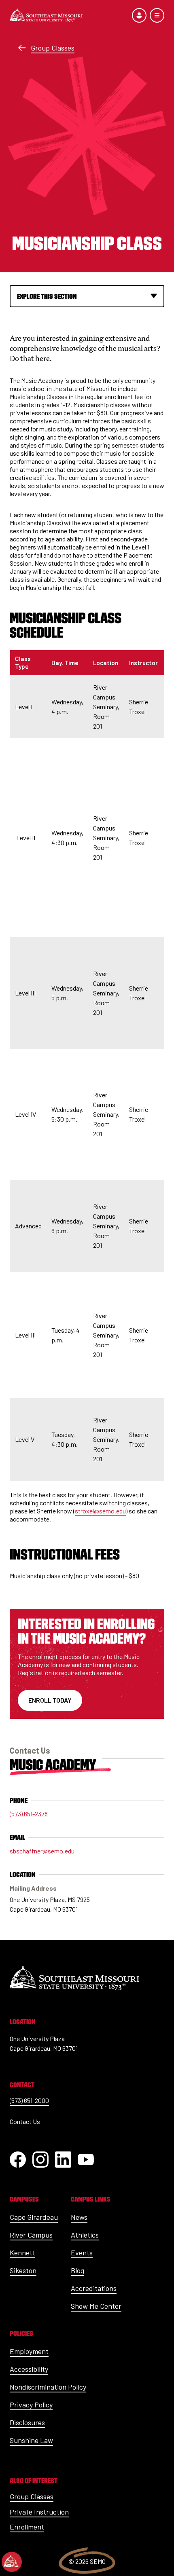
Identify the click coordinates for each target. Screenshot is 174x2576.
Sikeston (23, 2270)
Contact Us (25, 2121)
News (79, 2217)
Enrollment (27, 2527)
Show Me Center (96, 2306)
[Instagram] (40, 2160)
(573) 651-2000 (29, 2100)
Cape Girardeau (34, 2217)
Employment (29, 2351)
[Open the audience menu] (139, 15)
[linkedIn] (63, 2160)
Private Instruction (39, 2512)
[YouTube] (86, 2160)
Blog (77, 2270)
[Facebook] (18, 2160)
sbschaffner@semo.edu (42, 1851)
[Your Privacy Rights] (12, 2562)
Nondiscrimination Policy (48, 2387)
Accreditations (94, 2288)
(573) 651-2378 (29, 1814)
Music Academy (53, 1765)
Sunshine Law (31, 2440)
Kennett (22, 2253)
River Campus (31, 2235)
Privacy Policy (31, 2405)
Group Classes (53, 48)
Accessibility (29, 2369)
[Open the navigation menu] (157, 15)
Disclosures (27, 2422)
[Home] (46, 15)
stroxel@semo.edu (100, 1511)
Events (82, 2253)
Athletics (85, 2235)
